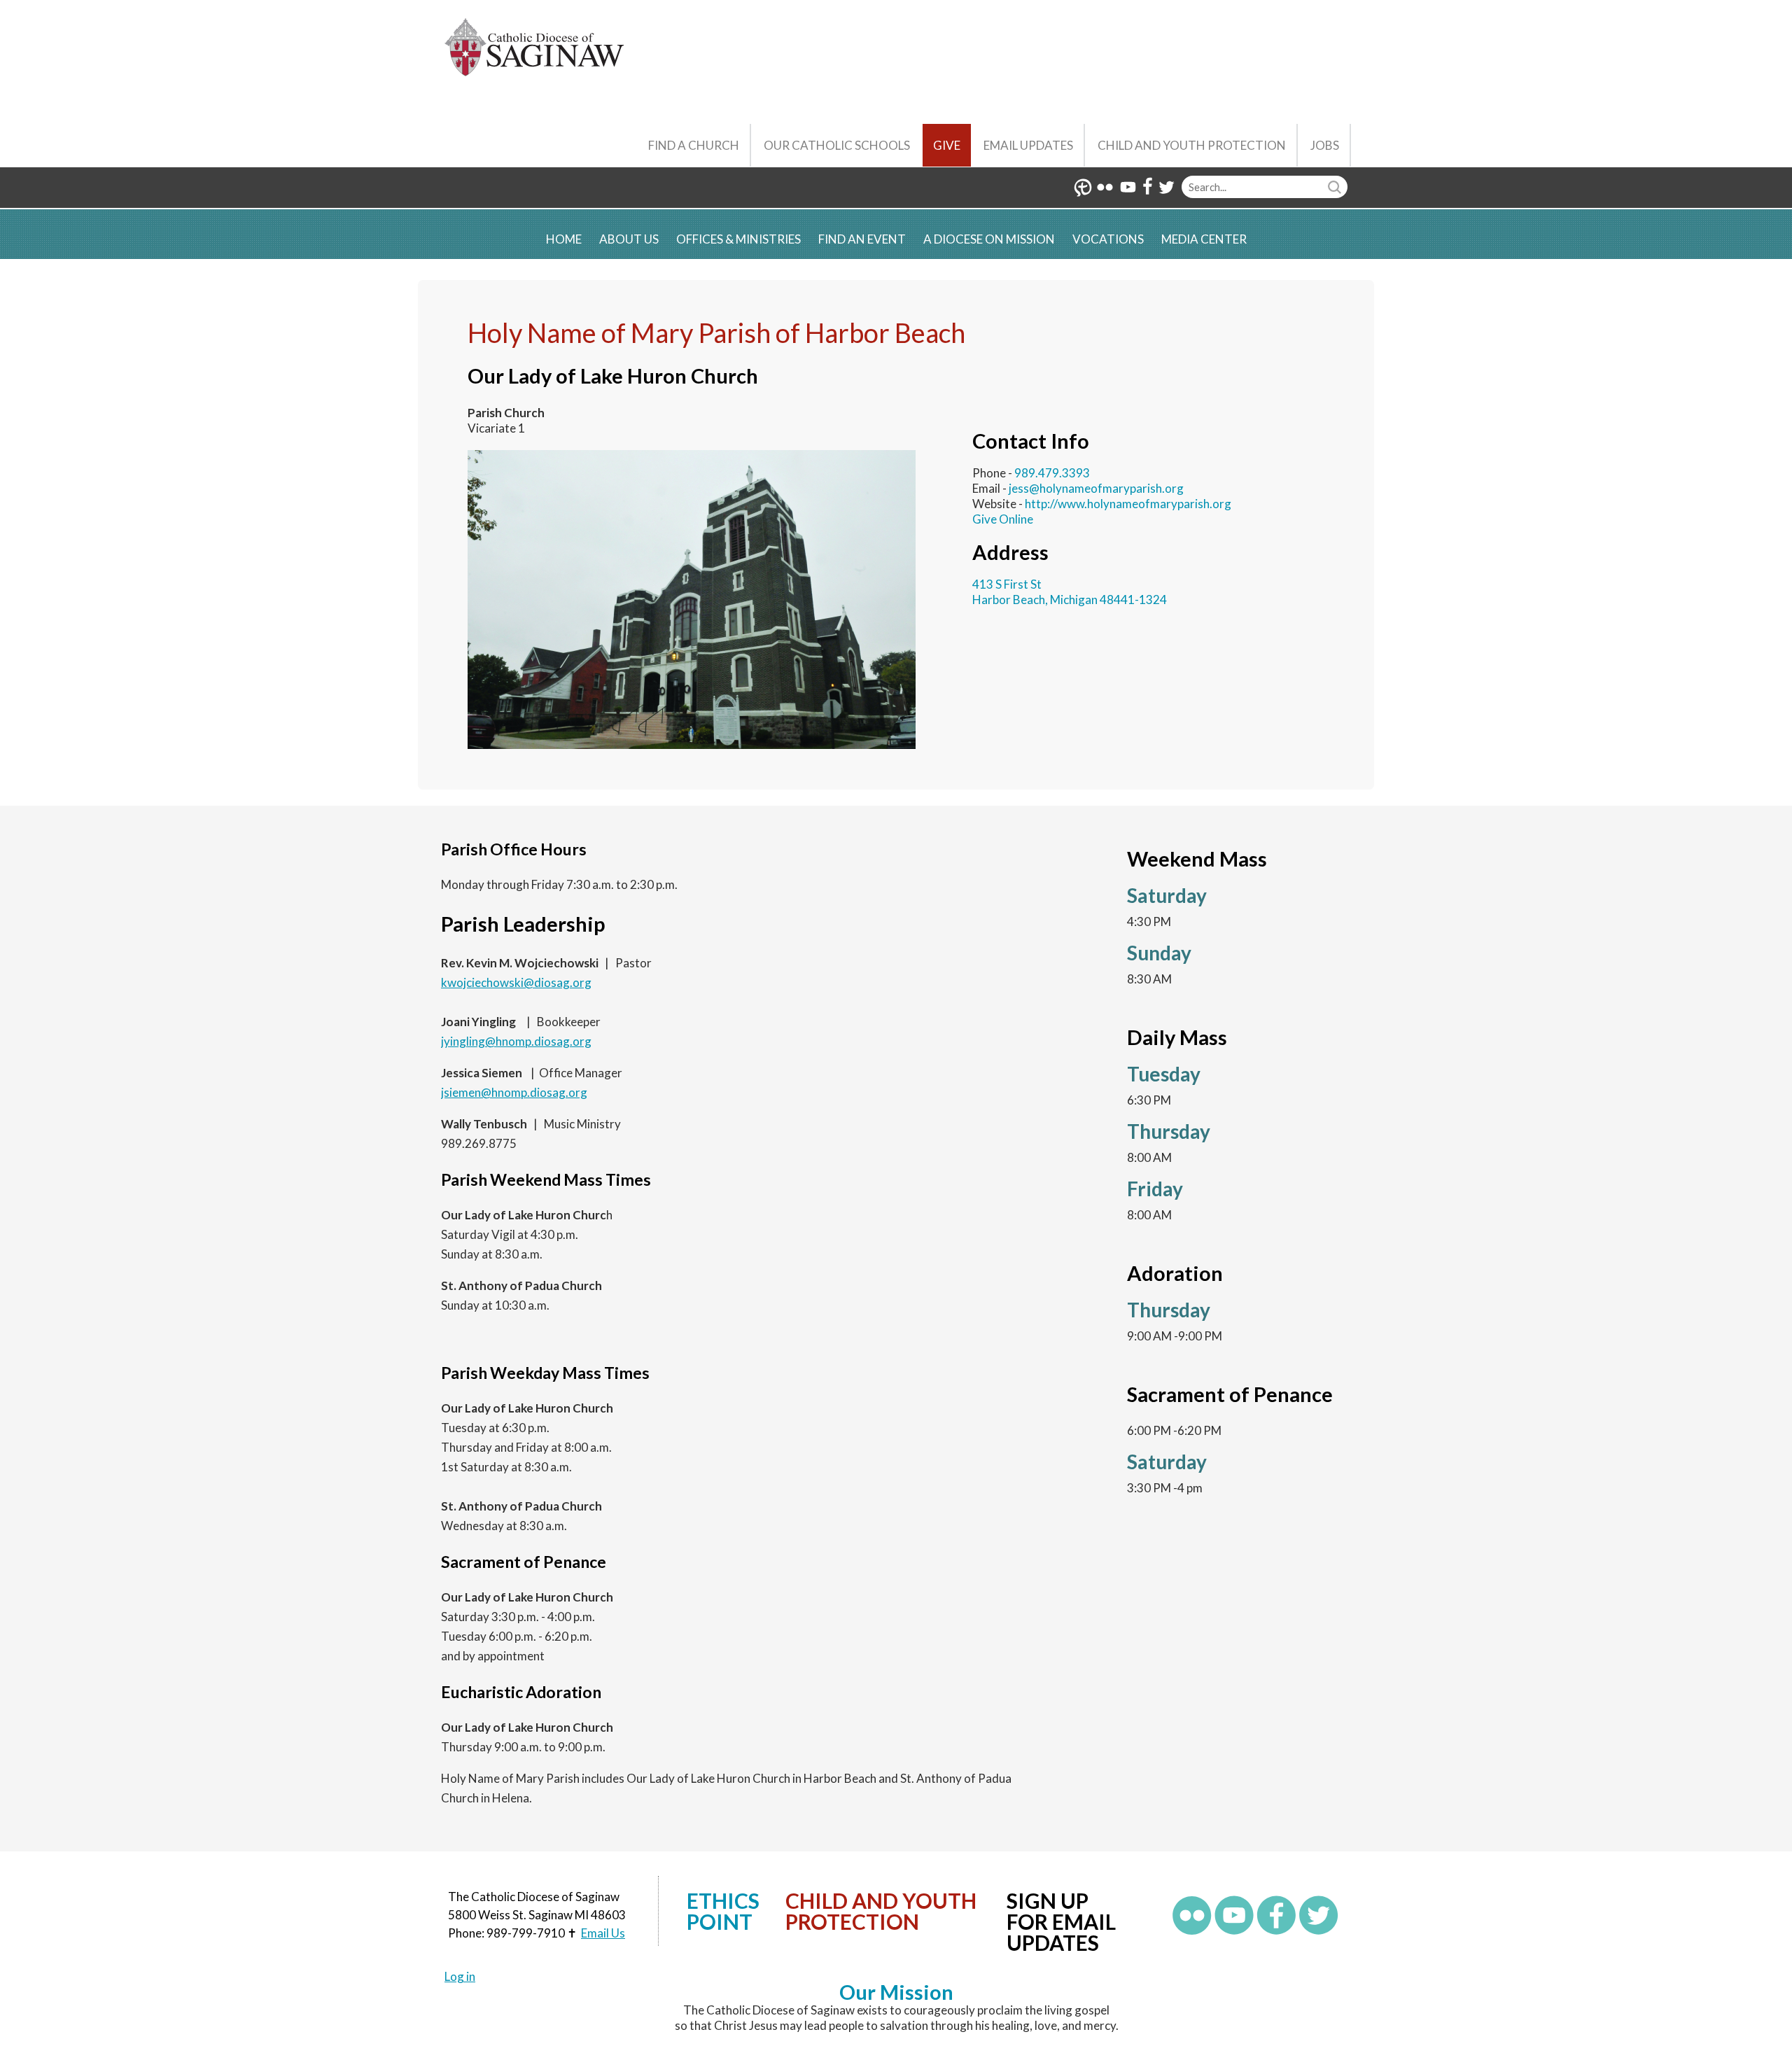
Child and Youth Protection (1192, 145)
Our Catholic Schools (837, 145)
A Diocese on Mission (989, 239)
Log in (460, 1976)
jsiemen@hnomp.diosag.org (514, 1092)
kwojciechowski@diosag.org (516, 982)
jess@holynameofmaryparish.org (1096, 488)
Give (947, 145)
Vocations (1108, 239)
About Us (629, 239)
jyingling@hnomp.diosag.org (516, 1041)
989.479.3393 (1052, 473)
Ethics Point (723, 1911)
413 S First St (1007, 584)
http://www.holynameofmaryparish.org (1128, 504)
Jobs (1325, 145)
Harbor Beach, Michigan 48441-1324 (1070, 600)
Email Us (603, 1933)
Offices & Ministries (738, 239)
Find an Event (862, 239)
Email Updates (1028, 145)
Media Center (1204, 239)
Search (1336, 187)
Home (564, 239)
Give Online (1003, 519)
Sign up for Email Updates (1061, 1921)
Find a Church (694, 145)
